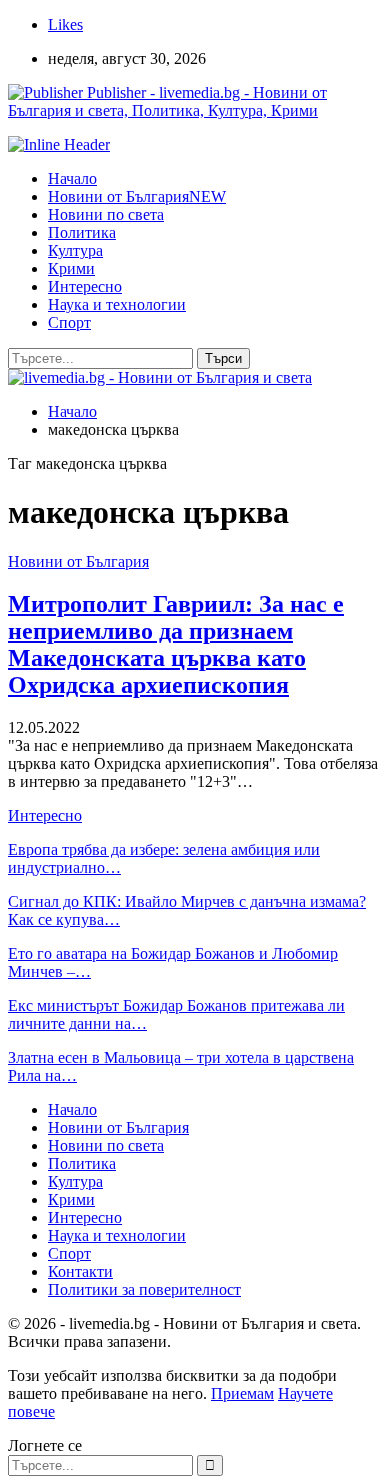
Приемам (242, 1393)
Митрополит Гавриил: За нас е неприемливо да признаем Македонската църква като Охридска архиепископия (176, 644)
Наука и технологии (117, 304)
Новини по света (106, 214)
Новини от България (137, 196)
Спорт (69, 322)
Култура (75, 250)
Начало (72, 178)
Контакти (80, 1271)
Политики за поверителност (144, 1289)
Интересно (85, 286)
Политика (82, 232)
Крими (71, 268)
